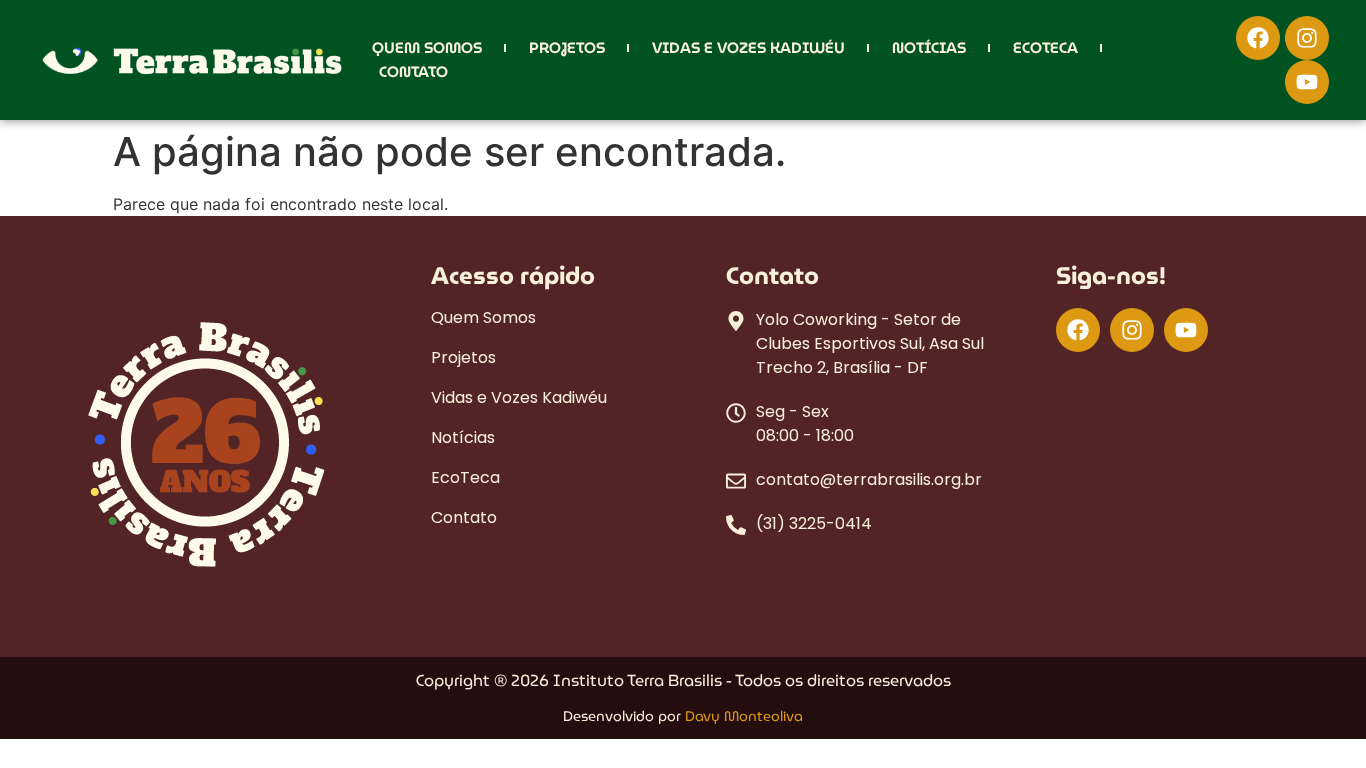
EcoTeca (1045, 48)
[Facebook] (1258, 38)
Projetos (567, 48)
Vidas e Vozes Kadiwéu (748, 48)
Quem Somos (427, 48)
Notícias (929, 48)
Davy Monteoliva (744, 716)
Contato (413, 72)
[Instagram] (1307, 38)
